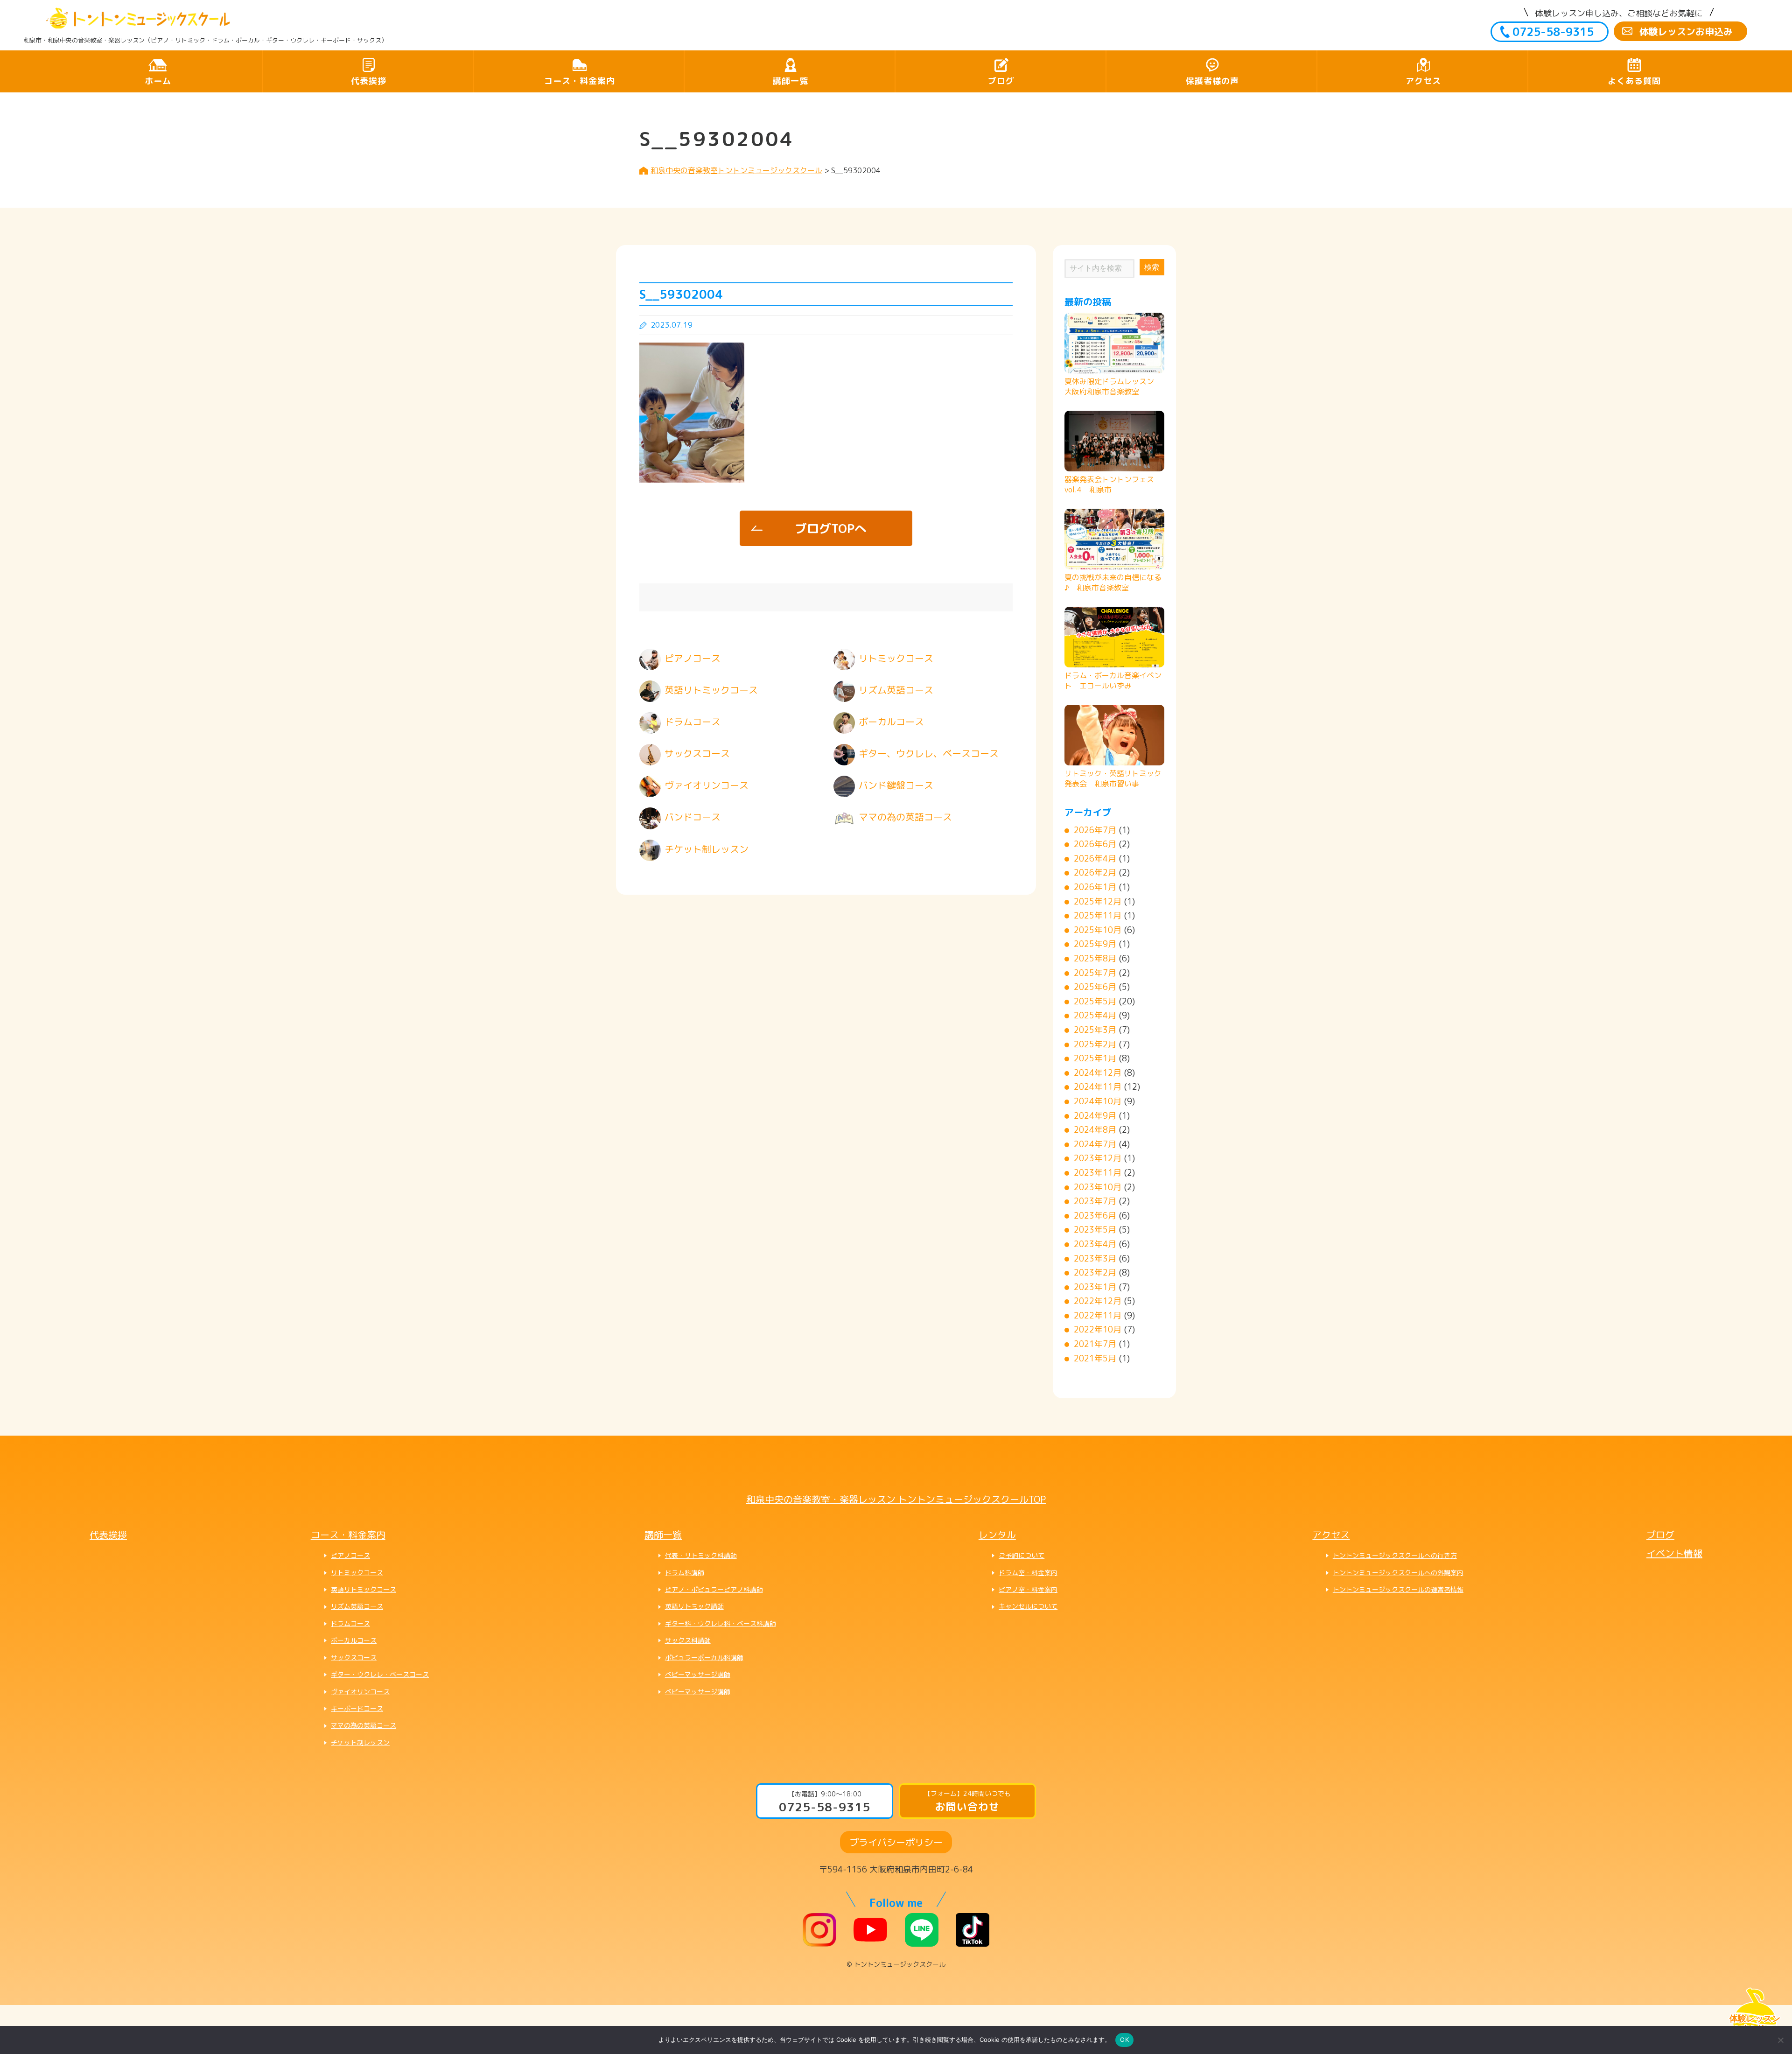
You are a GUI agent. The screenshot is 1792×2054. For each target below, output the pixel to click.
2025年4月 (1095, 1015)
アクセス (1423, 81)
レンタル (997, 1535)
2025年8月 (1095, 958)
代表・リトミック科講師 (701, 1555)
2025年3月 (1095, 1030)
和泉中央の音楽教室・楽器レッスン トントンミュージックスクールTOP (896, 1499)
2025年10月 (1098, 930)
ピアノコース (350, 1555)
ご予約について (1022, 1555)
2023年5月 (1095, 1230)
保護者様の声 (1212, 81)
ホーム (158, 81)
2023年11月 (1098, 1173)
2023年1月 (1095, 1287)
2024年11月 (1098, 1087)
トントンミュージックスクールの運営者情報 (1398, 1589)
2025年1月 (1095, 1058)
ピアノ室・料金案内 (1028, 1589)
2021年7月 (1095, 1344)
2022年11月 (1098, 1315)
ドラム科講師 (685, 1573)
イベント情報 (1674, 1553)
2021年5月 (1095, 1358)
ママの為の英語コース (364, 1725)
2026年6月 (1095, 844)
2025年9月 (1095, 944)
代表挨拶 (369, 81)
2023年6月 (1095, 1216)
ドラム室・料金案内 (1028, 1573)
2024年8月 (1095, 1130)
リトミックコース (357, 1573)
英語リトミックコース (364, 1589)
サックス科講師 (688, 1640)
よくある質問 (1634, 81)
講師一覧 (791, 81)
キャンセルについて (1028, 1606)
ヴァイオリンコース (360, 1692)
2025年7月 (1095, 973)
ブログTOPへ (831, 528)
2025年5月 (1095, 1001)
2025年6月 (1095, 987)
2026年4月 (1095, 859)
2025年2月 (1095, 1044)
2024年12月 (1098, 1073)
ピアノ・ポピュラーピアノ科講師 (714, 1589)
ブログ (1001, 81)
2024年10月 (1098, 1101)
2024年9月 (1095, 1116)
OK (1124, 2040)
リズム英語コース (357, 1606)
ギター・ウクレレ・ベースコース (380, 1674)
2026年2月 (1095, 873)
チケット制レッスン (360, 1742)
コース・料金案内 (580, 81)
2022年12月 (1098, 1301)
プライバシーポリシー (896, 1842)
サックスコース (354, 1658)
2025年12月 (1098, 901)
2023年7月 (1095, 1201)
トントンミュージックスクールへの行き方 (1395, 1555)
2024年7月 (1095, 1144)
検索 (1152, 267)
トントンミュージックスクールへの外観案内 (1398, 1573)
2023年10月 (1098, 1187)
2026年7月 (1095, 830)
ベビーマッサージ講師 (698, 1674)
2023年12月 (1098, 1158)
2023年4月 (1095, 1244)
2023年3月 (1095, 1258)
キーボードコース (357, 1708)
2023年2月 (1095, 1272)
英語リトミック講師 (694, 1606)
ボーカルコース (354, 1640)
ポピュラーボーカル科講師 (704, 1658)
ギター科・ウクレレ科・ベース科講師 (721, 1623)
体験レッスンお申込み (1686, 31)
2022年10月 (1098, 1329)
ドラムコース (350, 1623)
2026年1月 (1095, 887)
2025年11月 (1098, 915)
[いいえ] (1780, 2040)
